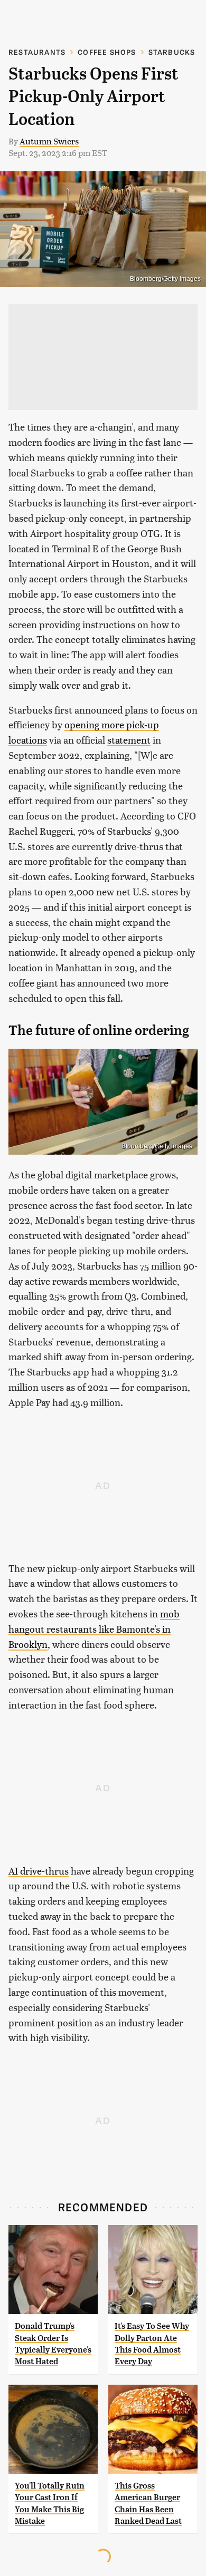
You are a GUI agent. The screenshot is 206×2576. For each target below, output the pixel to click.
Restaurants (37, 52)
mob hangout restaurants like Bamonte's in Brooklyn (94, 1629)
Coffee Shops (107, 52)
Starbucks (172, 52)
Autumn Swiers (49, 141)
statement (129, 740)
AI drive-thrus (39, 1871)
